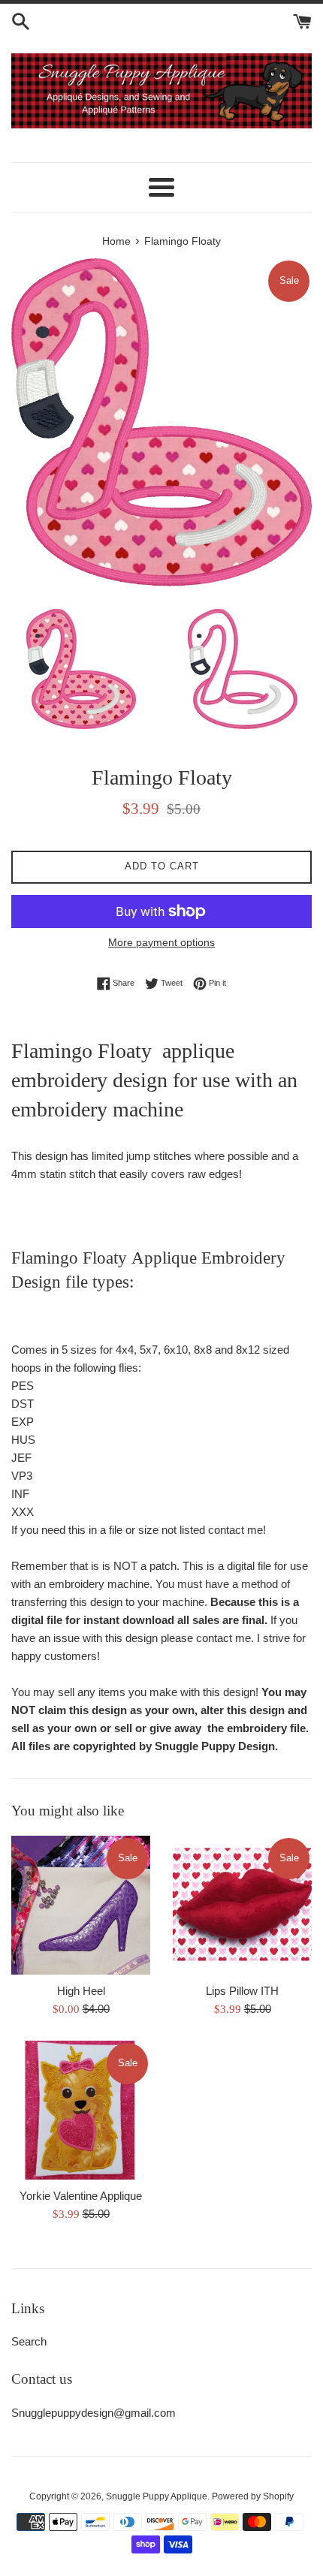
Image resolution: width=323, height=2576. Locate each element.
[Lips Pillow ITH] (242, 1905)
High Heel (81, 1991)
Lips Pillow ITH (242, 1991)
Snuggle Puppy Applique (157, 2496)
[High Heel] (81, 1905)
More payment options (161, 942)
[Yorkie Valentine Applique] (81, 2110)
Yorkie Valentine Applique (81, 2196)
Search (29, 2341)
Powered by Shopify (253, 2496)
